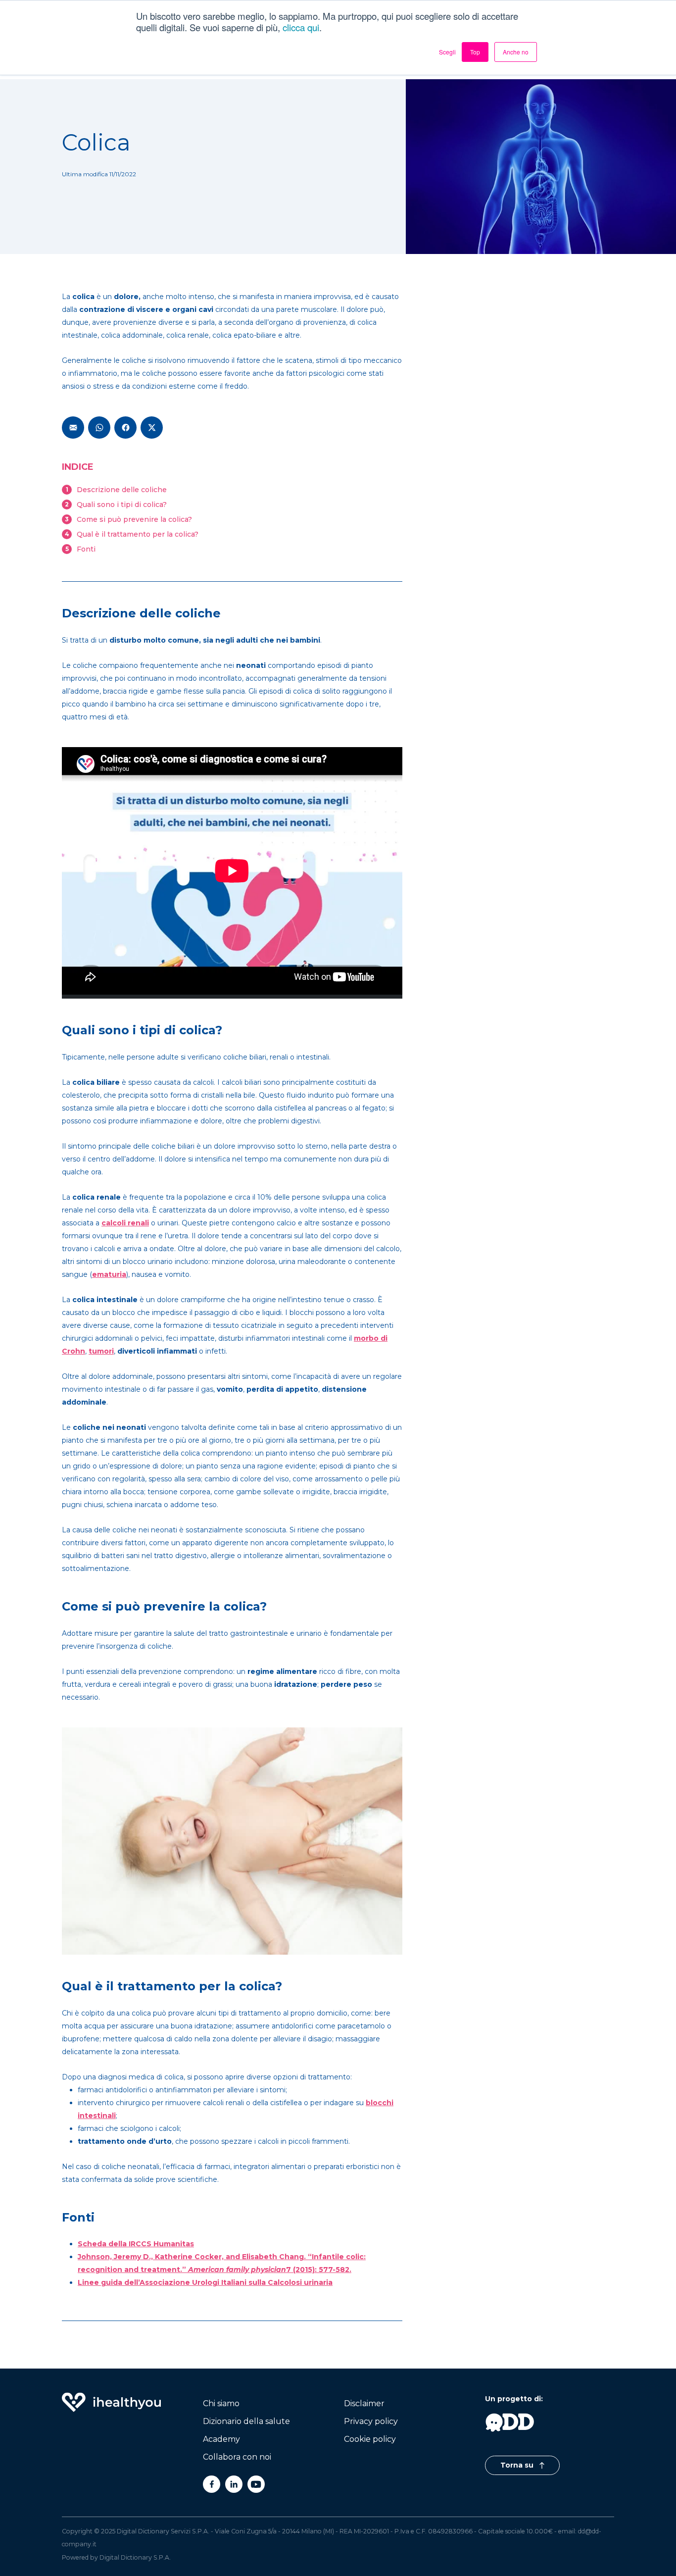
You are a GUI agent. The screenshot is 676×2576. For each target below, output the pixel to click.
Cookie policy (370, 2439)
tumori (101, 1351)
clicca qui (301, 27)
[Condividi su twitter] (152, 428)
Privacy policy (371, 2421)
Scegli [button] (447, 52)
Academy (221, 2439)
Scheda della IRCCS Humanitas (136, 2244)
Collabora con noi (237, 2457)
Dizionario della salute (246, 2421)
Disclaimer (364, 2403)
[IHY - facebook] (212, 2484)
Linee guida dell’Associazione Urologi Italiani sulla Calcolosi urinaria (205, 2282)
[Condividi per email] (73, 428)
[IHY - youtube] (256, 2484)
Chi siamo (221, 2403)
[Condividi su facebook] (125, 428)
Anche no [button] (516, 52)
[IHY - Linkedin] (234, 2484)
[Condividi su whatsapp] (99, 428)
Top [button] (475, 52)
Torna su (518, 2465)
